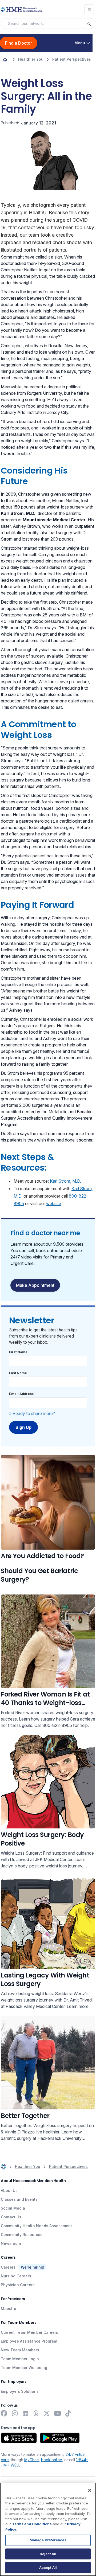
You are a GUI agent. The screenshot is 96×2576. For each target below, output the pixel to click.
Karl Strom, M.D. (65, 1181)
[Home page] (5, 59)
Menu (80, 43)
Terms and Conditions (32, 2524)
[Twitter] (47, 2413)
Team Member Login (20, 2359)
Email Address (21, 1394)
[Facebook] (4, 2413)
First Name (18, 1352)
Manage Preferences (48, 2540)
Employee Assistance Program (29, 2341)
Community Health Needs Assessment (36, 2226)
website (54, 1203)
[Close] (90, 2490)
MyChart (32, 2460)
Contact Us (11, 2217)
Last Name (18, 1373)
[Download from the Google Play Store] (60, 2438)
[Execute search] (91, 24)
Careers (8, 2267)
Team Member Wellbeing (24, 2368)
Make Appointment (35, 1285)
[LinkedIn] (25, 2413)
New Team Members (20, 2350)
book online (52, 2460)
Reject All (48, 2554)
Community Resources (22, 2235)
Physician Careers (18, 2285)
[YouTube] (57, 2413)
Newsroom (11, 2243)
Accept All (48, 2567)
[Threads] (36, 2413)
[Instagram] (15, 2413)
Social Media (13, 2208)
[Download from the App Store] (19, 2438)
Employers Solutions (20, 2391)
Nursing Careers (16, 2276)
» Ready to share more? (32, 1413)
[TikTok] (68, 2413)
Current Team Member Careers (29, 2332)
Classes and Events (19, 2199)
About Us (9, 2190)
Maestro (9, 2309)
